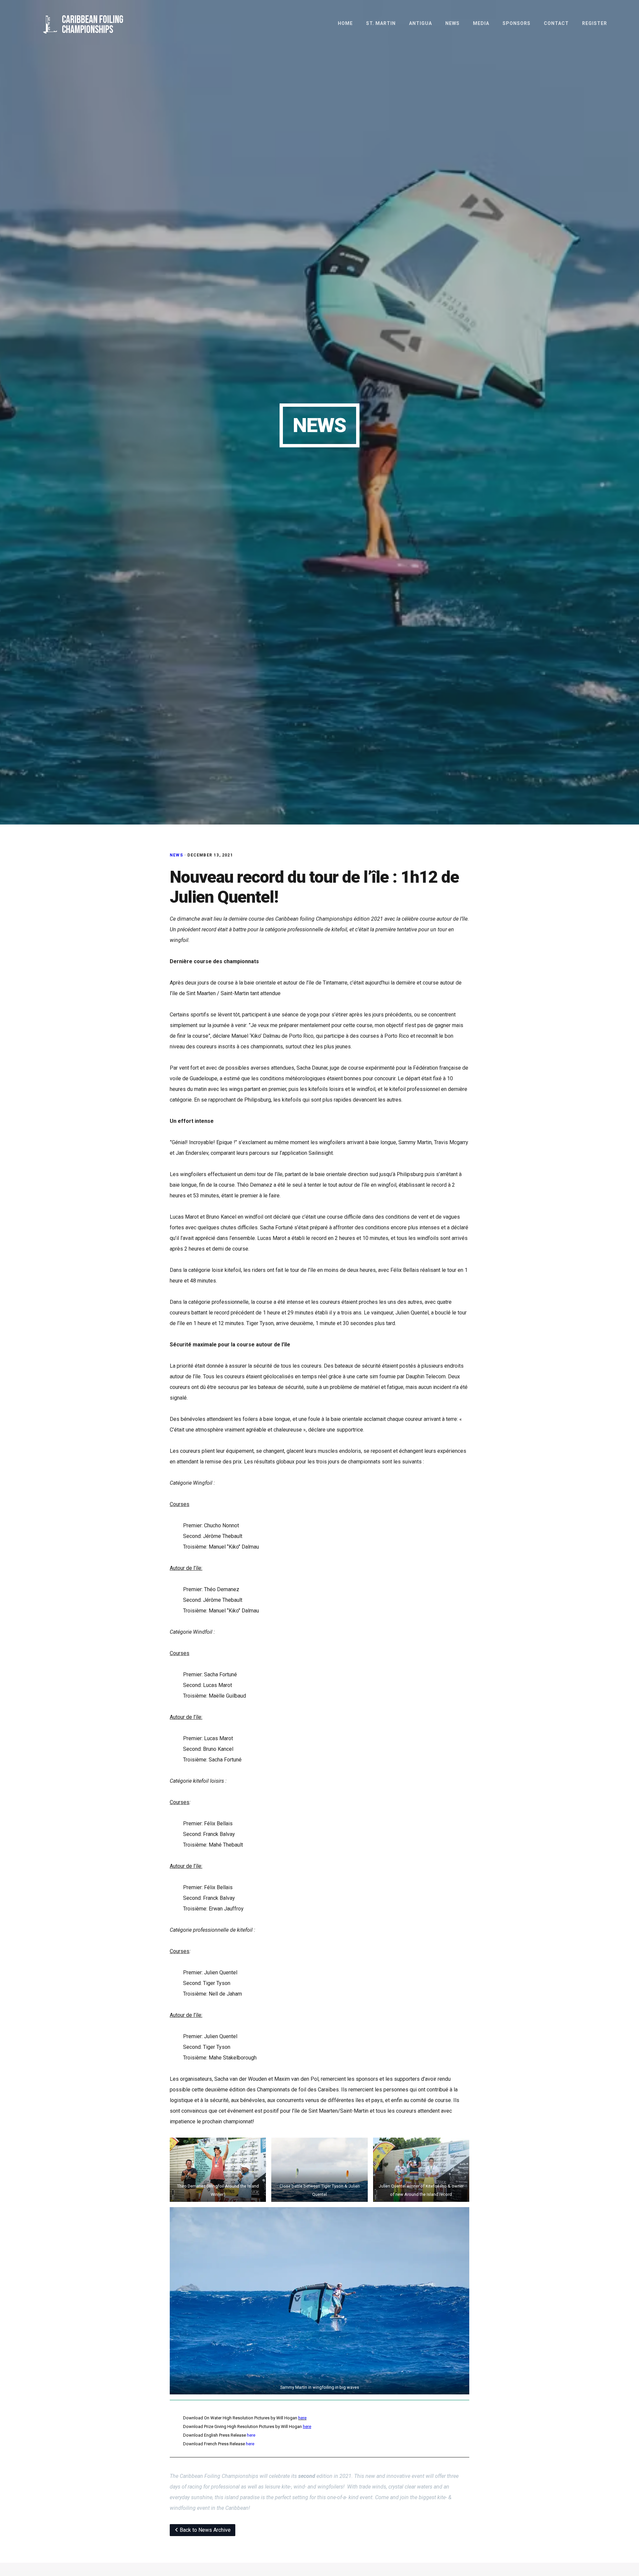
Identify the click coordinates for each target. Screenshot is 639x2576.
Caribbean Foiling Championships (93, 25)
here (302, 2418)
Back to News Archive (205, 2530)
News (176, 855)
